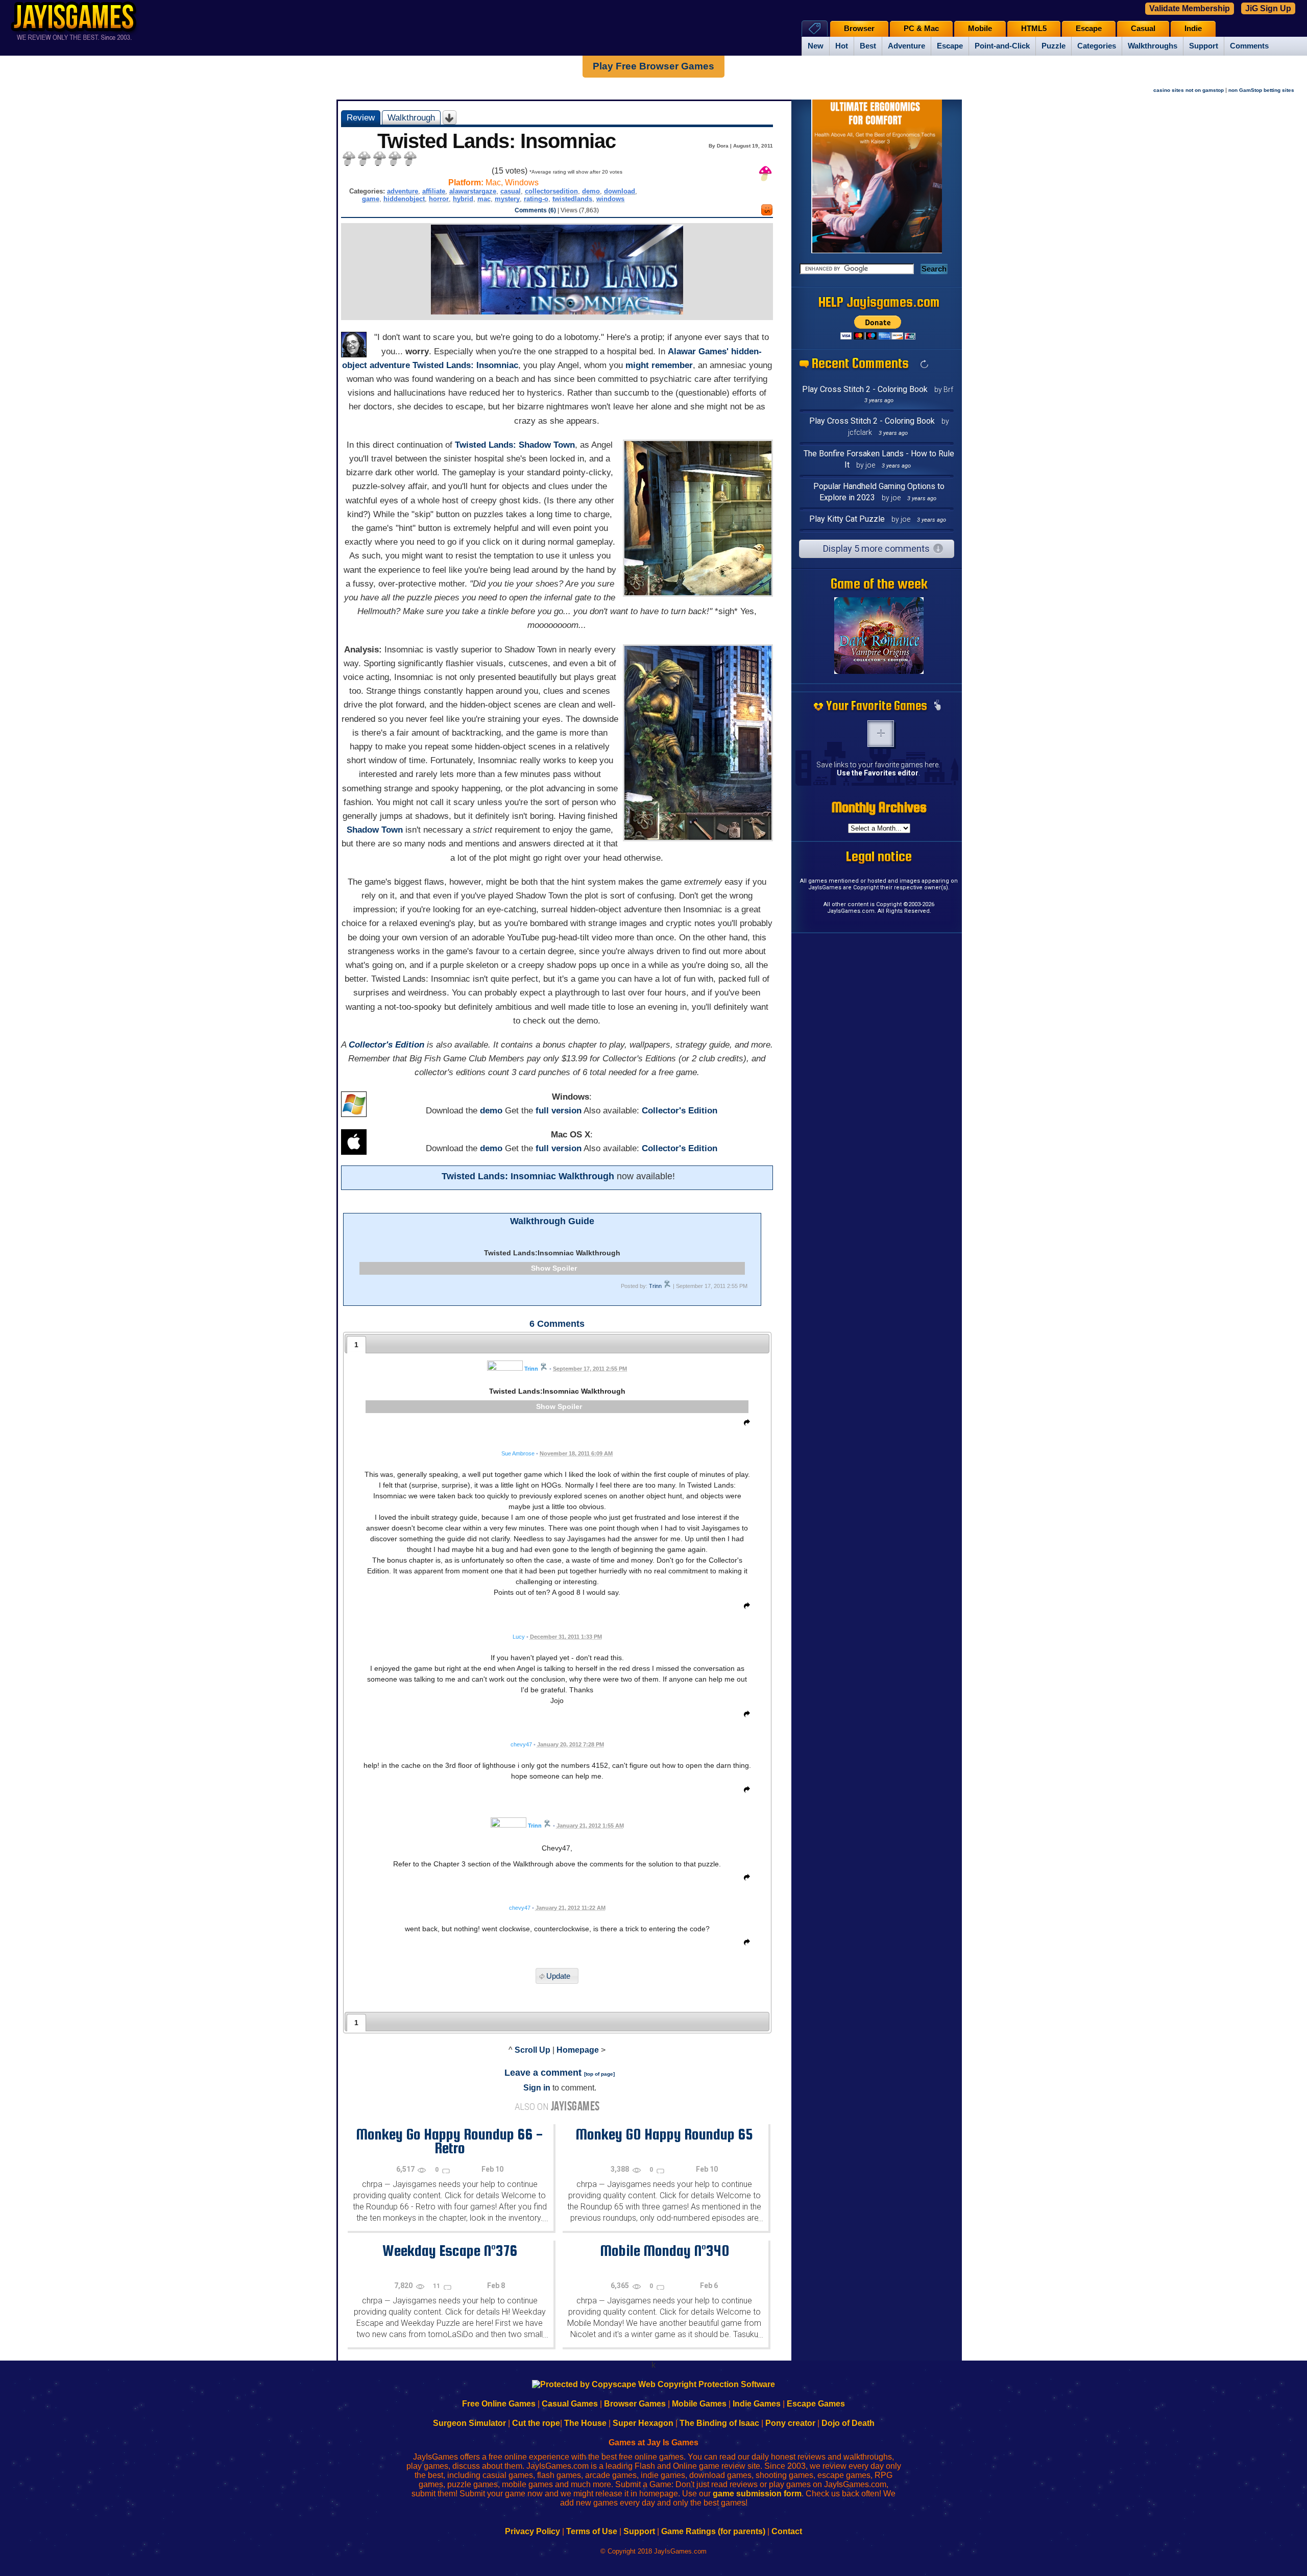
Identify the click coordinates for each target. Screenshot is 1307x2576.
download (620, 191)
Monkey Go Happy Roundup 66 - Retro (450, 2141)
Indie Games (757, 2404)
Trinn (655, 1286)
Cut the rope (536, 2423)
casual (511, 191)
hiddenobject (404, 199)
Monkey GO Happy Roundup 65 (664, 2134)
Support (1204, 46)
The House (585, 2423)
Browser (859, 29)
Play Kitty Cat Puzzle (847, 519)
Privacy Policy (533, 2531)
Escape (950, 46)
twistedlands (572, 199)
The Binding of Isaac (719, 2423)
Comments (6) (535, 210)
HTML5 (1034, 29)
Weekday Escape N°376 (450, 2250)
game (371, 199)
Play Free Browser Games (653, 66)
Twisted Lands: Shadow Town (515, 445)
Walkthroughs (1153, 46)
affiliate (434, 191)
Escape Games (816, 2404)
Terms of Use (592, 2531)
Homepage (578, 2050)
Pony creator (790, 2423)
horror (439, 199)
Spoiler (565, 1268)
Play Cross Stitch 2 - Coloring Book (865, 389)
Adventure (906, 46)
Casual (1143, 29)
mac (484, 199)
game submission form (757, 2494)
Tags (815, 28)
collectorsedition (551, 191)
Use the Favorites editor (878, 773)
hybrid (463, 199)
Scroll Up (533, 2050)
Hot (842, 46)
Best (868, 46)
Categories (1097, 46)
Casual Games (570, 2404)
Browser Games (635, 2404)
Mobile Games (699, 2404)
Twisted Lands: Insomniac (465, 365)
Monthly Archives (879, 807)
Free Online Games (499, 2404)
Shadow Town (375, 830)
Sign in (537, 2088)
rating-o (536, 199)
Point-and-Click (1002, 46)
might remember (659, 365)
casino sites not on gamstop (1189, 90)
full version (559, 1111)
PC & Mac (921, 29)
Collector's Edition (386, 1045)
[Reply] (744, 1424)
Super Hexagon (643, 2423)
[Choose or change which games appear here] (937, 706)
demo (591, 191)
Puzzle (1054, 46)
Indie (1193, 29)
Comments (1249, 46)
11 (437, 2286)
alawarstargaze (473, 191)
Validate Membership (1190, 8)
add (881, 734)
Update (558, 1976)
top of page (599, 2074)
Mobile (980, 29)
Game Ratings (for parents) (713, 2531)
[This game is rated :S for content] (767, 213)
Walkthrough (411, 117)
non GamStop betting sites (1261, 90)
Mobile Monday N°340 (664, 2250)
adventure (403, 191)
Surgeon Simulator (469, 2423)
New (816, 46)
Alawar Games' (698, 351)
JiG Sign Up (1268, 8)
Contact (787, 2531)
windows (610, 199)
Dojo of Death (848, 2423)
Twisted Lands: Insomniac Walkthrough (528, 1176)
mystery (507, 199)
